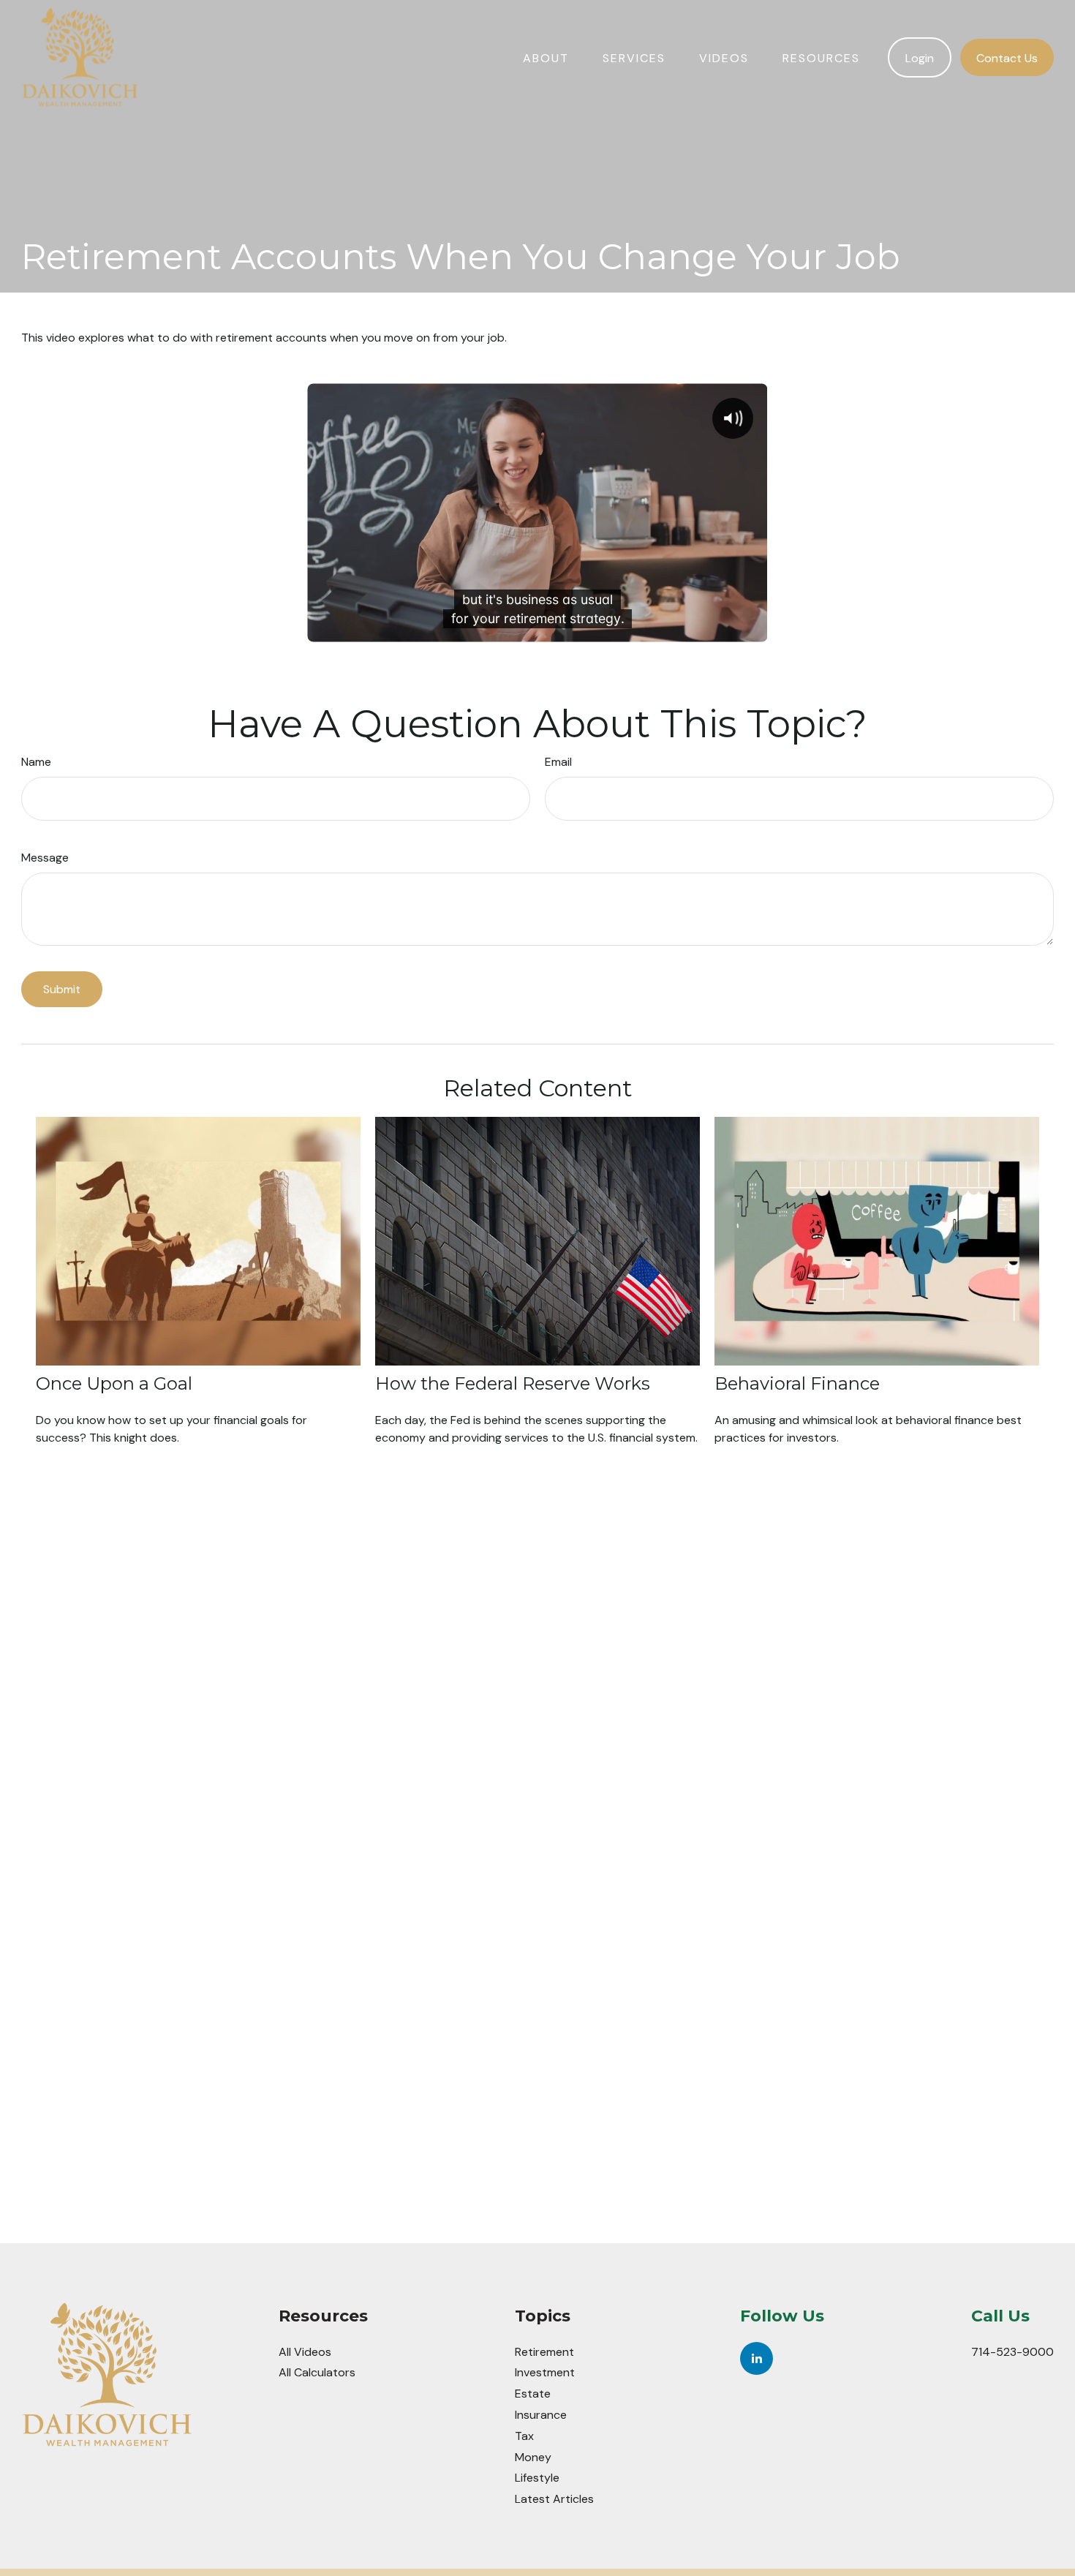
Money (533, 2457)
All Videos (305, 2352)
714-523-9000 (1012, 2352)
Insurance (541, 2415)
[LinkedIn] (757, 2358)
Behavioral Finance (797, 1383)
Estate (533, 2394)
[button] (546, 57)
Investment (545, 2372)
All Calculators (317, 2372)
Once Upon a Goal (114, 1383)
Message (45, 858)
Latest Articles (554, 2499)
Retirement (544, 2352)
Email (558, 762)
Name (36, 762)
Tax (524, 2436)
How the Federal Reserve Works (513, 1383)
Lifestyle (537, 2478)
